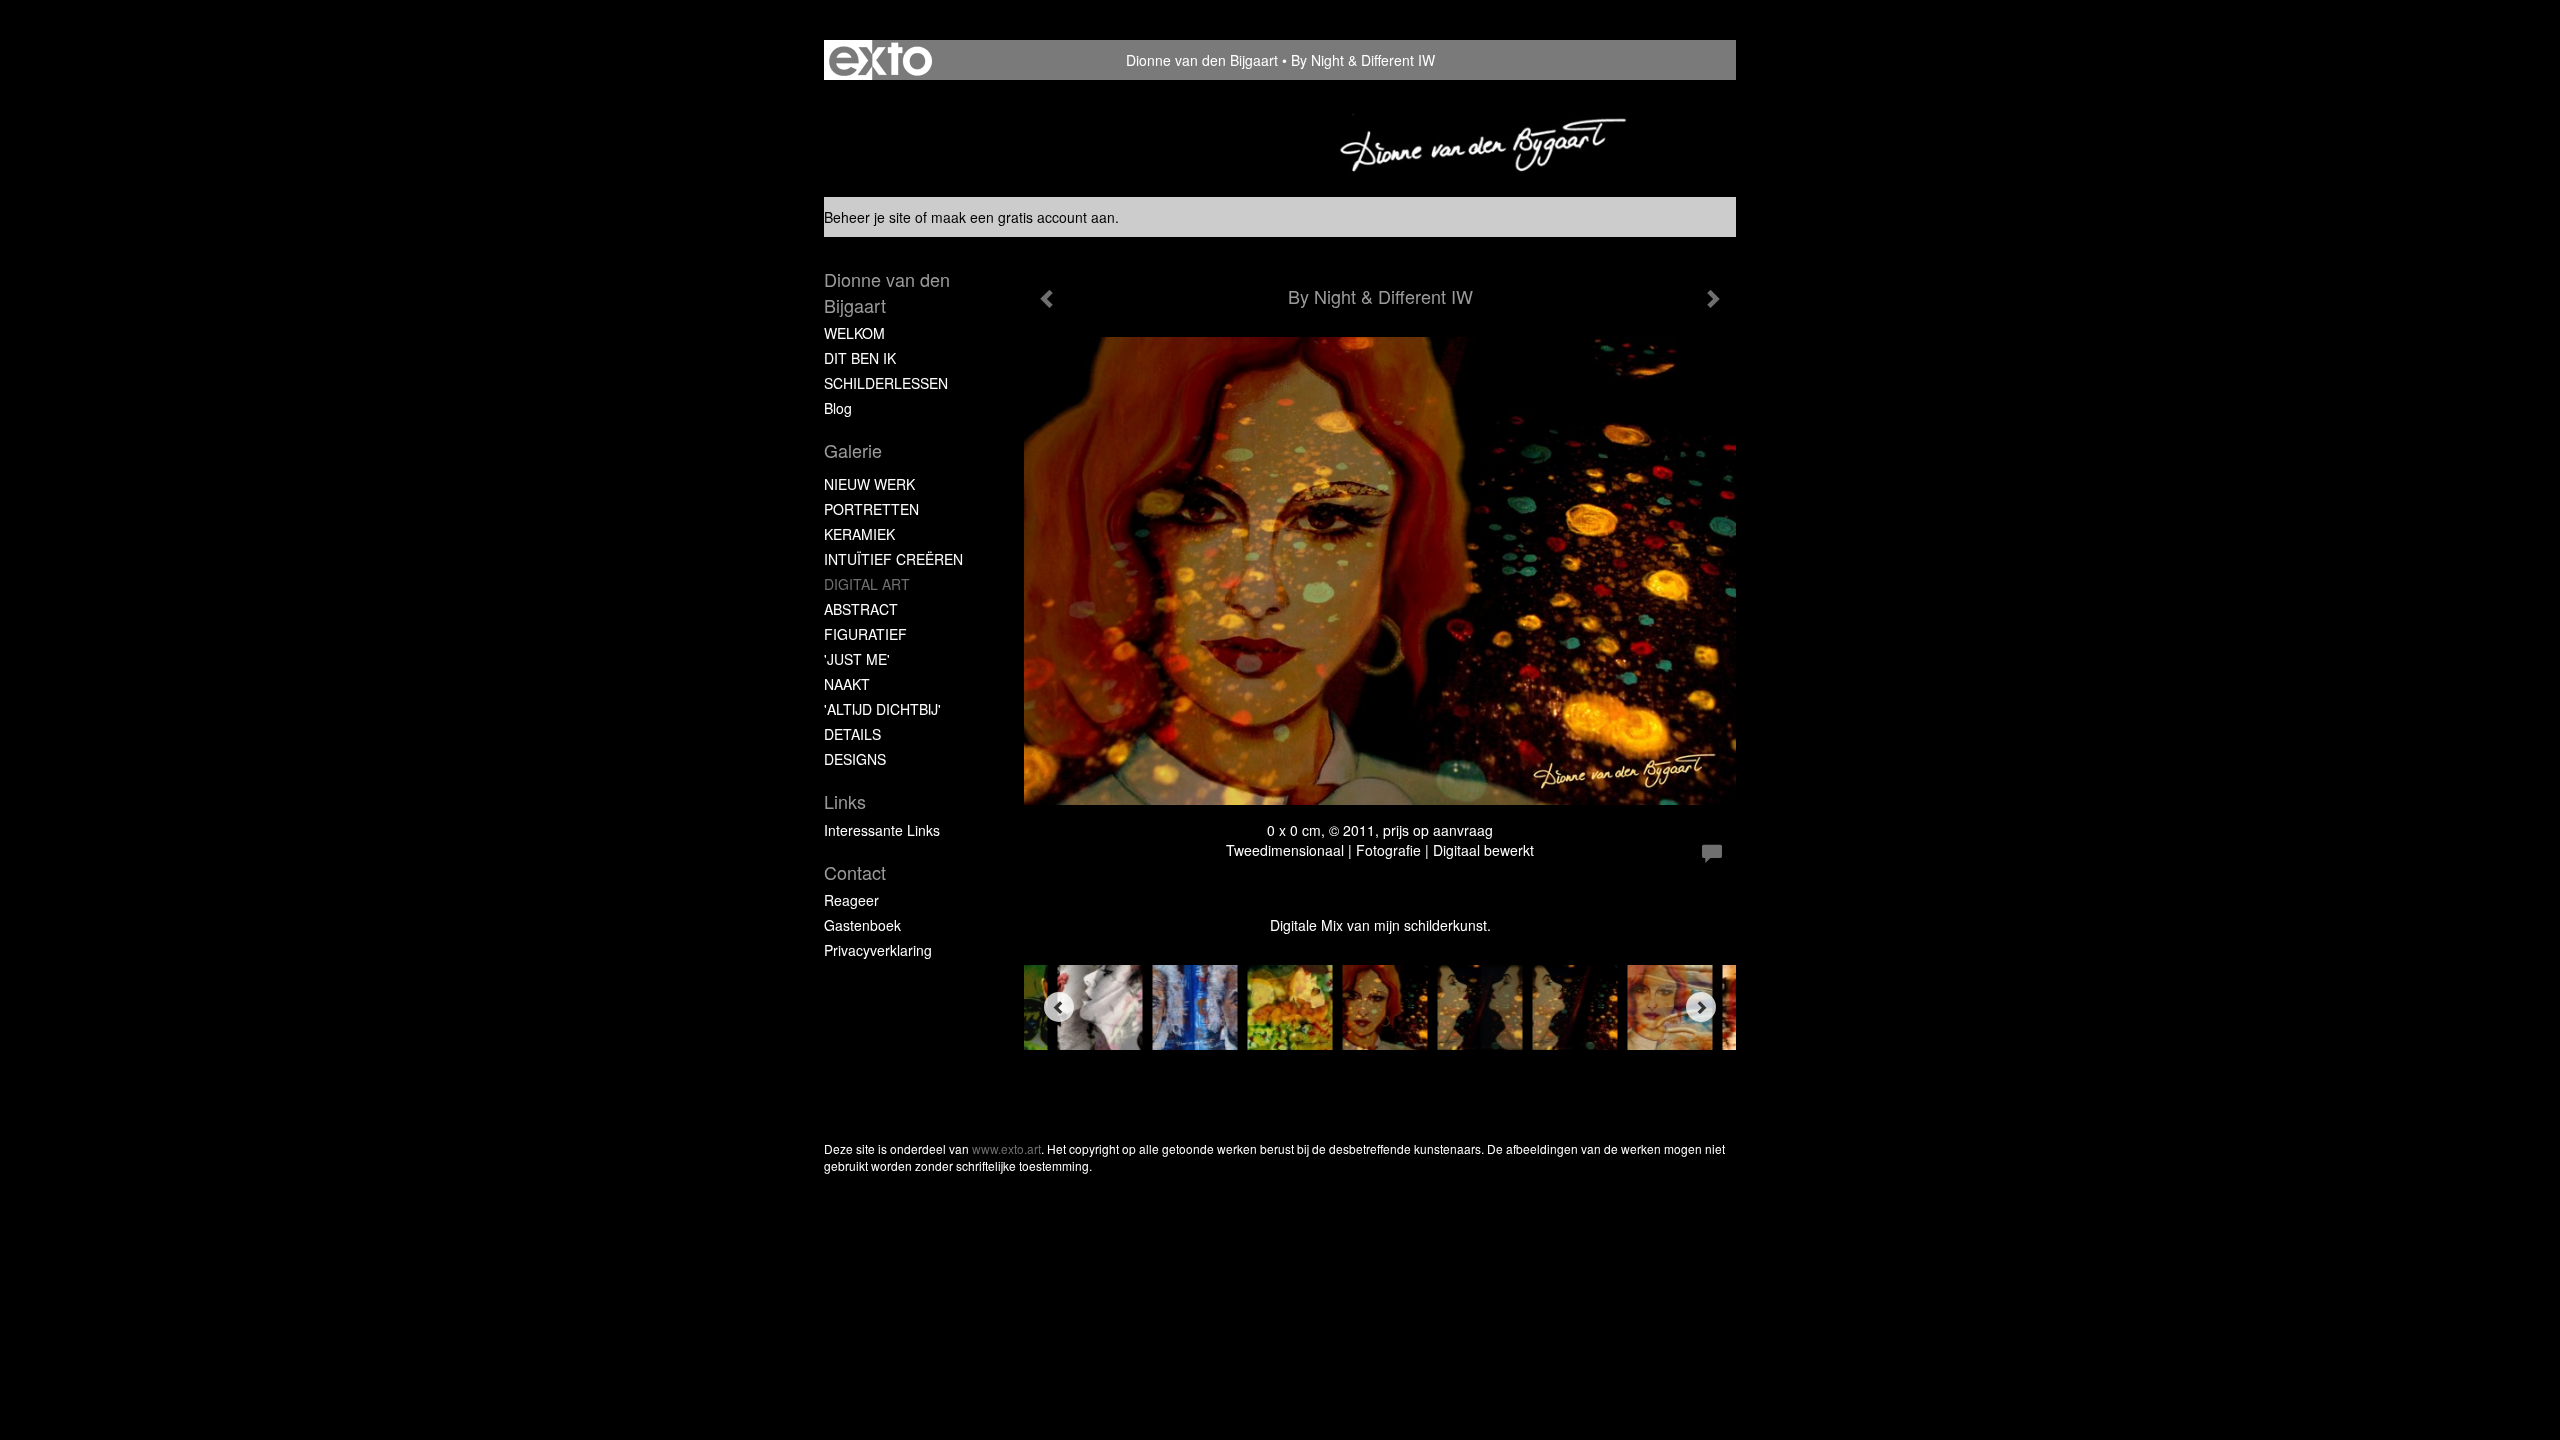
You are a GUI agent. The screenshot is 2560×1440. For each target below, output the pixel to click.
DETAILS (852, 734)
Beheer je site (867, 217)
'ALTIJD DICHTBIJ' (882, 709)
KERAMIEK (859, 534)
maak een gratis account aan (1023, 217)
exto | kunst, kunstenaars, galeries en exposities (880, 60)
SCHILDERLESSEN (886, 383)
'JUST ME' (857, 659)
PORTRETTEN (871, 509)
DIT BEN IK (860, 358)
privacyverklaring (878, 950)
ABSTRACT (861, 609)
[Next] (1701, 1007)
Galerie (853, 450)
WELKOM (854, 333)
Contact (855, 872)
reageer (851, 900)
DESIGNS (855, 759)
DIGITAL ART (867, 584)
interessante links (882, 830)
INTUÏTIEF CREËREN (893, 559)
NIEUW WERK (869, 484)
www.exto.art (1006, 1148)
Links (845, 801)
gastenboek (862, 925)
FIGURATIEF (865, 634)
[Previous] (1059, 1007)
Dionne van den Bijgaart (1202, 60)
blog (838, 408)
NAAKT (847, 684)
